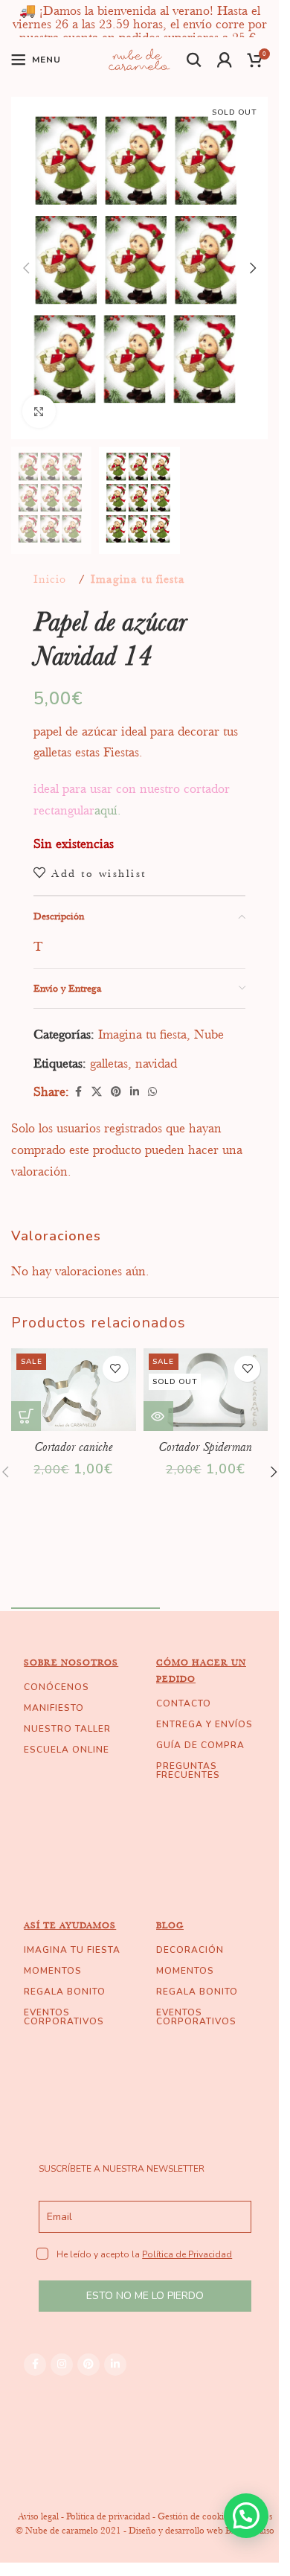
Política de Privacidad (187, 2254)
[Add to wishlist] (116, 1369)
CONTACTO (184, 1703)
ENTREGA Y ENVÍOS (204, 1724)
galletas (109, 1063)
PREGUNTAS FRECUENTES (188, 1770)
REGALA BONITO (65, 1992)
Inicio (50, 579)
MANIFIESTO (54, 1708)
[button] (26, 268)
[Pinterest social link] (116, 1092)
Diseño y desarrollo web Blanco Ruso (202, 2530)
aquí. (108, 810)
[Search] (194, 60)
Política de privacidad (108, 2516)
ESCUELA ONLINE (67, 1750)
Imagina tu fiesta (138, 579)
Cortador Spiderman (205, 1447)
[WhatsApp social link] (152, 1092)
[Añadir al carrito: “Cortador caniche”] (26, 1416)
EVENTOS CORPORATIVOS (64, 2017)
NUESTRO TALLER (67, 1729)
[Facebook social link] (78, 1092)
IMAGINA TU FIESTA (72, 1950)
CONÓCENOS (57, 1687)
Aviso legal (38, 2516)
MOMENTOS (53, 1971)
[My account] (225, 60)
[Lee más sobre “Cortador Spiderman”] (158, 1416)
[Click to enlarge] (39, 411)
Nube (209, 1034)
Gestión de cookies (194, 2516)
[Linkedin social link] (135, 1092)
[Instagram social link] (62, 2365)
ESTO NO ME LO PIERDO (145, 2296)
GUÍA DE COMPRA (200, 1745)
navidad (156, 1063)
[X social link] (97, 1092)
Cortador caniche (73, 1447)
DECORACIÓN (190, 1950)
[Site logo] (139, 58)
